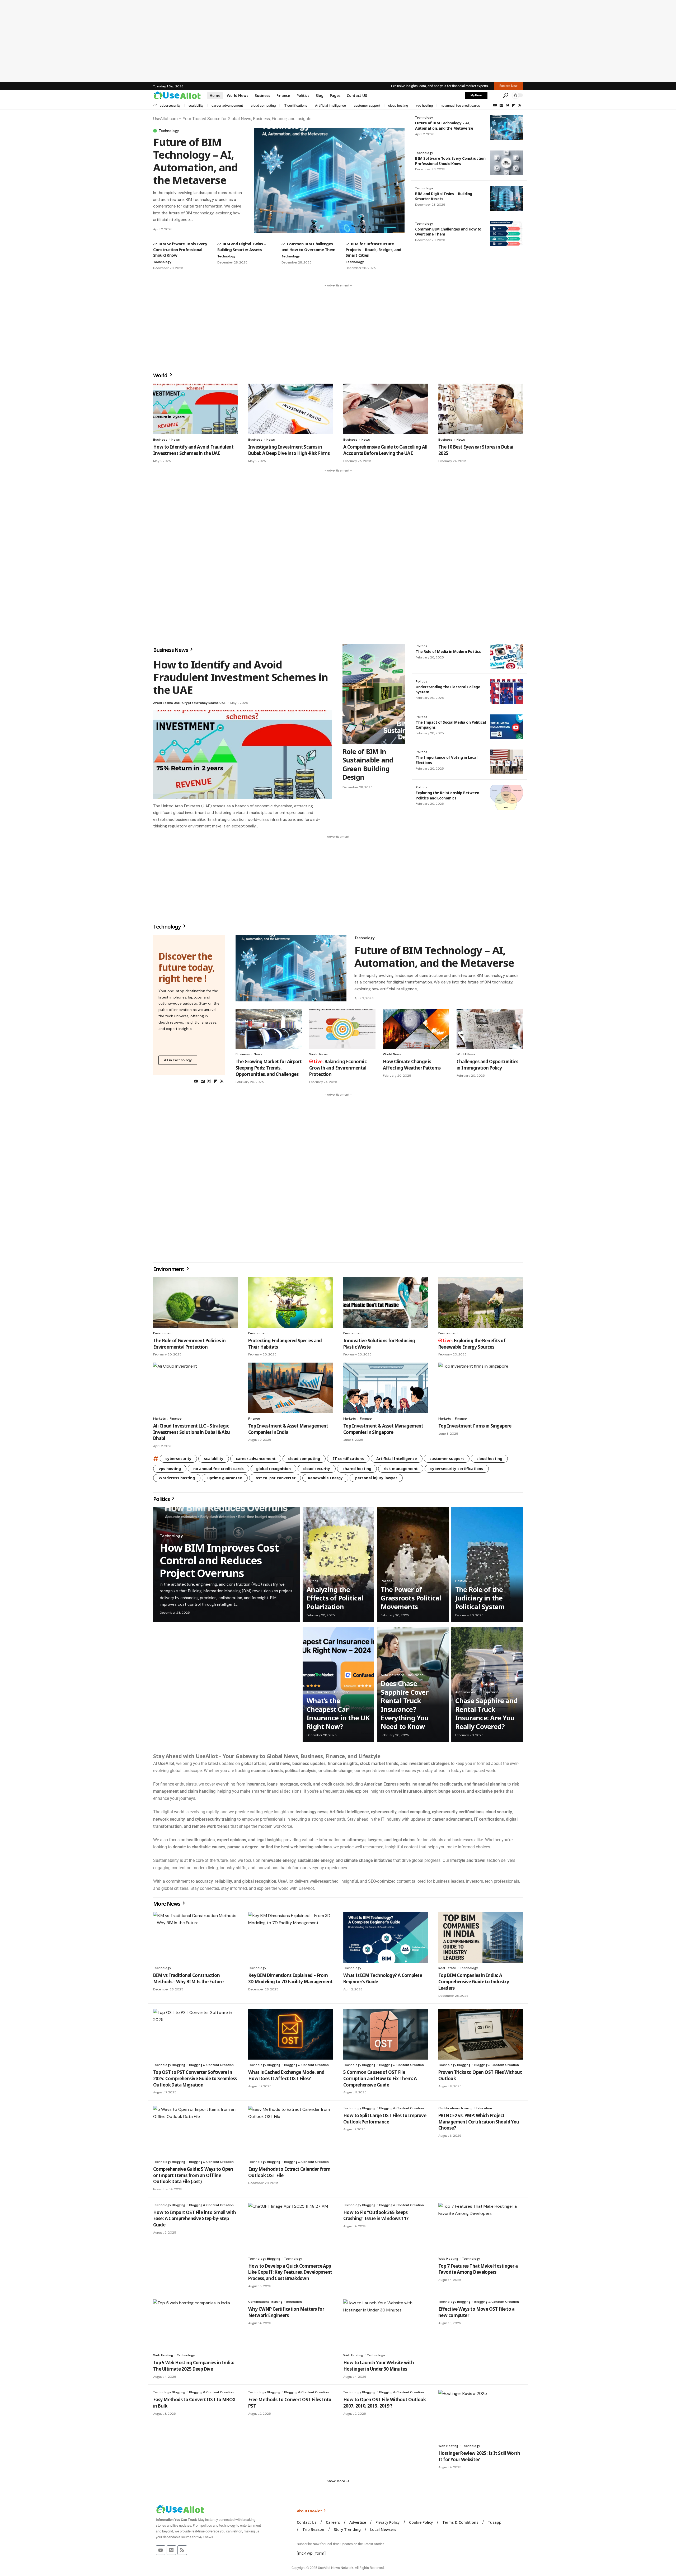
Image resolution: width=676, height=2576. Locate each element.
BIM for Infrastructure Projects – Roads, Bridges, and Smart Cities (374, 249)
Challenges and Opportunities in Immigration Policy (487, 1065)
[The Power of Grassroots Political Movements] (413, 1565)
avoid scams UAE (166, 703)
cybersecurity (170, 105)
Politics (421, 646)
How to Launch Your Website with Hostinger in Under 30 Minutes (379, 2366)
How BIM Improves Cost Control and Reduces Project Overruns (219, 1560)
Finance (176, 1419)
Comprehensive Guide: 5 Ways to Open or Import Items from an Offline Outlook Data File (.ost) (193, 2175)
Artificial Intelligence (330, 105)
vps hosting (424, 105)
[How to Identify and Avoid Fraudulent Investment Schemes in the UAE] (195, 409)
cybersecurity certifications (457, 1469)
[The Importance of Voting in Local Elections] (506, 762)
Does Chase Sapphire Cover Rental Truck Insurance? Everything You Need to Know (405, 1705)
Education (484, 2108)
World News (318, 1054)
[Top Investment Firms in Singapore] (481, 1388)
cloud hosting (398, 105)
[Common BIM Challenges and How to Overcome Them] (506, 234)
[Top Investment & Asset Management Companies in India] (290, 1388)
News (176, 440)
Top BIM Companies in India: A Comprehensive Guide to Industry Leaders (474, 1982)
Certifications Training (455, 2108)
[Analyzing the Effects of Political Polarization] (338, 1565)
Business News (171, 650)
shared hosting (357, 1469)
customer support (367, 105)
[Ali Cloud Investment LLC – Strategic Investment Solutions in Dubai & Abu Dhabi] (195, 1388)
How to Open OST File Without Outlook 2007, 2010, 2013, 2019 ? (384, 2403)
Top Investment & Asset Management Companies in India (288, 1429)
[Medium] (508, 105)
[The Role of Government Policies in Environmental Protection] (195, 1303)
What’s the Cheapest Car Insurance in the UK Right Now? (338, 1713)
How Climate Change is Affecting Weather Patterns (412, 1065)
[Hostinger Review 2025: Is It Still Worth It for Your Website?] (481, 2415)
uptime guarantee (225, 1478)
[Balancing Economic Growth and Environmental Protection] (342, 1029)
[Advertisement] (338, 41)
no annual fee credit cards (460, 105)
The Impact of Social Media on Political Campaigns (451, 725)
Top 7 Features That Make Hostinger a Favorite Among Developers (478, 2269)
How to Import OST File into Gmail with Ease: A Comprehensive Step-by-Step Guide (195, 2219)
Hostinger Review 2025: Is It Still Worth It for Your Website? (479, 2456)
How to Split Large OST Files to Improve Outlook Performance (385, 2119)
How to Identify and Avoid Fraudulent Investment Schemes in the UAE (193, 450)
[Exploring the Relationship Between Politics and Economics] (506, 797)
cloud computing (263, 105)
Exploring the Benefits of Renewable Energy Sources (472, 1344)
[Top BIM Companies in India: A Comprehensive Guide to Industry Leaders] (481, 1937)
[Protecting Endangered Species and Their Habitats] (290, 1303)
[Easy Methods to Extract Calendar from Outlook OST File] (290, 2131)
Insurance (342, 1692)
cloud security (317, 1469)
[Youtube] (161, 2550)
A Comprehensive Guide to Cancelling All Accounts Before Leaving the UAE (385, 450)
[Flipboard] (514, 105)
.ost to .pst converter (275, 1478)
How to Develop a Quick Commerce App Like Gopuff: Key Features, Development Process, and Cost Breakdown (290, 2272)
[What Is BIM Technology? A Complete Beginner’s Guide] (386, 1937)
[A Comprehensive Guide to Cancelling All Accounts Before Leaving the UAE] (386, 409)
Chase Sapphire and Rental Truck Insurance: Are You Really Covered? (487, 1713)
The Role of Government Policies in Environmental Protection (189, 1344)
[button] (495, 95)
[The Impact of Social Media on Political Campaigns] (506, 727)
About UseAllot (310, 2511)
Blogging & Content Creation (211, 2065)
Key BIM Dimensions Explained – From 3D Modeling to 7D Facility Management (290, 1978)
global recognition (273, 1469)
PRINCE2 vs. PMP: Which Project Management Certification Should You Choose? (479, 2122)
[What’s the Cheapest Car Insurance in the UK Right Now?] (338, 1684)
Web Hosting (448, 2259)
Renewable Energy (325, 1478)
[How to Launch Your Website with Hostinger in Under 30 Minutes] (386, 2325)
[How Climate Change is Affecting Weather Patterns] (416, 1029)
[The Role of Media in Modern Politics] (506, 656)
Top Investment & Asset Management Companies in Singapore (383, 1429)
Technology (169, 131)
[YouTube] (495, 105)
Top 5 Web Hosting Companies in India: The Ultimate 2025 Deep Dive (194, 2366)
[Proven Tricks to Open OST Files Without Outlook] (481, 2034)
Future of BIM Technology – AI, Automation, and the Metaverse (195, 161)
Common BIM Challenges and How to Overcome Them (448, 232)
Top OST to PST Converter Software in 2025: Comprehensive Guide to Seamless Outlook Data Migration (195, 2078)
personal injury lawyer (376, 1478)
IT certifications (295, 105)
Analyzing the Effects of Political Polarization (335, 1598)
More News (167, 1904)
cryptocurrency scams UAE (204, 703)
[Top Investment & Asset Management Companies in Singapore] (386, 1388)
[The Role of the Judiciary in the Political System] (487, 1565)
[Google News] (501, 105)
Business (160, 440)
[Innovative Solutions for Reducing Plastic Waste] (386, 1303)
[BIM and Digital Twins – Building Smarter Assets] (506, 198)
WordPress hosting (177, 1478)
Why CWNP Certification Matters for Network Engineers (286, 2312)
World (161, 375)
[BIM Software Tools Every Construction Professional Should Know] (506, 163)
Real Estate (447, 1968)
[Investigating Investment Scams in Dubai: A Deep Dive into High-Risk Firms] (290, 409)
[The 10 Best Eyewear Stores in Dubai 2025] (481, 409)
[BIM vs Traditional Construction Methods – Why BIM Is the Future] (195, 1937)
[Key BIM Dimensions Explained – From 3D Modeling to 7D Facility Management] (290, 1937)
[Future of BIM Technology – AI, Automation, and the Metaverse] (329, 180)
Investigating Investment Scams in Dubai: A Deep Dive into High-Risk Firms (289, 450)
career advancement (227, 105)
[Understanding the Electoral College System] (506, 691)
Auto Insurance (318, 1692)
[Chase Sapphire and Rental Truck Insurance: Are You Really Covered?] (487, 1684)
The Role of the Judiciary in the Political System (480, 1598)
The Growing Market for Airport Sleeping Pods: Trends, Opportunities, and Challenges (269, 1068)
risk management (401, 1469)
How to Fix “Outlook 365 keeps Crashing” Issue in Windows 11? (376, 2215)
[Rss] (520, 105)
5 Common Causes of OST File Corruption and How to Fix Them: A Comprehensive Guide (380, 2078)
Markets (159, 1419)
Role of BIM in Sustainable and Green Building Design (368, 764)
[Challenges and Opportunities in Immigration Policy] (490, 1029)
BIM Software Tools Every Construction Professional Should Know (180, 249)
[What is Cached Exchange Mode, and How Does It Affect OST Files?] (290, 2034)
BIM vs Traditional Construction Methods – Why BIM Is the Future (188, 1978)
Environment (169, 1269)
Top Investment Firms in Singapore (475, 1426)
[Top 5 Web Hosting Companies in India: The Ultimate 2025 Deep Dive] (195, 2325)
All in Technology (178, 1060)
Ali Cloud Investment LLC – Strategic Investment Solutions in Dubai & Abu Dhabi (192, 1432)
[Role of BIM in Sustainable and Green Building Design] (374, 694)
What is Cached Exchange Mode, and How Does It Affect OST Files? (286, 2075)
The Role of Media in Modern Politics (448, 651)
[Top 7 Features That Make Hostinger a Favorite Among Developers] (481, 2228)
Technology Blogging (169, 2065)
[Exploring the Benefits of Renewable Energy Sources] (481, 1303)
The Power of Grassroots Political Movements (411, 1598)
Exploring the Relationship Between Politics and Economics (447, 795)
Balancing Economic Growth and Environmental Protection (338, 1068)
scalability (196, 105)
